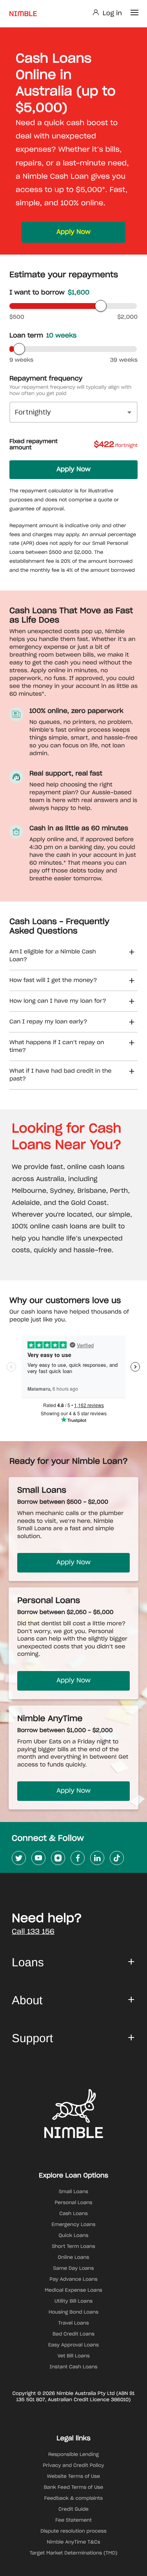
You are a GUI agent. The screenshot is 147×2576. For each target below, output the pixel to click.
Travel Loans (73, 2323)
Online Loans (74, 2258)
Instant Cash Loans (73, 2367)
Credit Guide (73, 2510)
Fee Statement (73, 2520)
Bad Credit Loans (73, 2334)
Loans (28, 1963)
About (27, 2001)
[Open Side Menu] (134, 13)
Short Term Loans (73, 2247)
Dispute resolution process (73, 2531)
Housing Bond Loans (73, 2312)
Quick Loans (74, 2236)
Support (32, 2038)
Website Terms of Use (73, 2477)
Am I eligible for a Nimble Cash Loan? (53, 956)
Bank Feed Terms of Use (74, 2488)
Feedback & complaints (74, 2499)
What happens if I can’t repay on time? (57, 1047)
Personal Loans (73, 2203)
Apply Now (73, 232)
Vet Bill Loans (73, 2356)
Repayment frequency (46, 379)
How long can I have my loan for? (58, 1001)
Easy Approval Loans (73, 2345)
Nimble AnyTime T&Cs (74, 2542)
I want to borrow (49, 293)
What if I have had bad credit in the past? (61, 1075)
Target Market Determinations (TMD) (74, 2553)
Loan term (43, 336)
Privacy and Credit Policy (74, 2466)
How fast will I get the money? (53, 980)
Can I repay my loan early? (48, 1022)
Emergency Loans (74, 2225)
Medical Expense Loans (73, 2291)
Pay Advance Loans (73, 2280)
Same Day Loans (74, 2269)
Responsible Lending (73, 2455)
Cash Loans (73, 2214)
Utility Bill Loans (73, 2301)
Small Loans (73, 2192)
